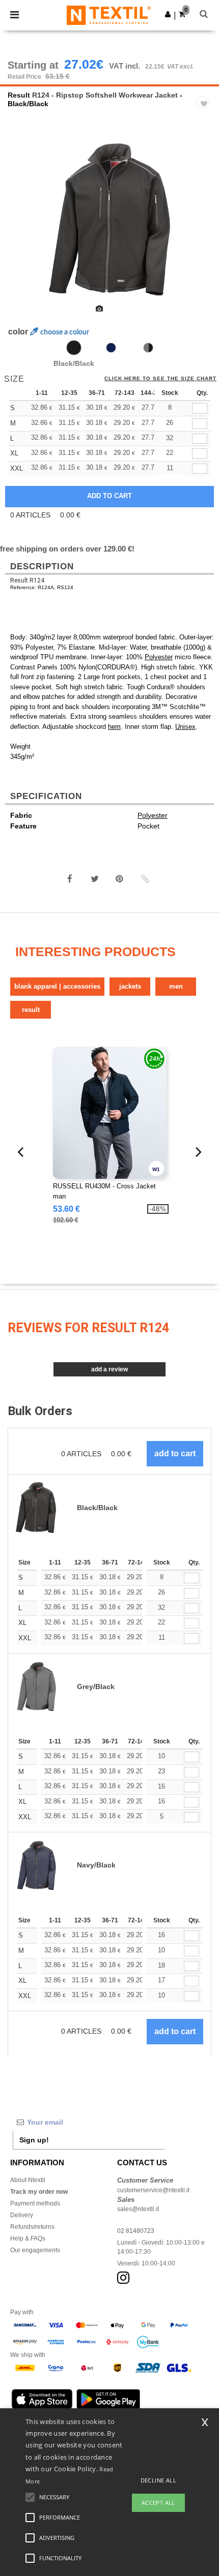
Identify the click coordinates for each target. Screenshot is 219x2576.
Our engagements (35, 2250)
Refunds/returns (32, 2227)
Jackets (130, 986)
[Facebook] (70, 879)
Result (19, 95)
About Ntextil (28, 2180)
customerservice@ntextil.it (153, 2190)
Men (176, 986)
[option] (109, 220)
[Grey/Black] (148, 348)
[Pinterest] (120, 879)
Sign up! (34, 2140)
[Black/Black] (74, 348)
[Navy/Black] (111, 348)
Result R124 (27, 580)
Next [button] (204, 226)
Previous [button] (22, 226)
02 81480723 (136, 2231)
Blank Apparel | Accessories (57, 986)
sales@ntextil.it (138, 2209)
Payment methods (35, 2203)
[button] (168, 14)
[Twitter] (95, 879)
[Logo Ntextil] (109, 15)
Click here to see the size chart (160, 379)
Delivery (22, 2215)
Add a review (109, 1369)
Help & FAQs (28, 2238)
